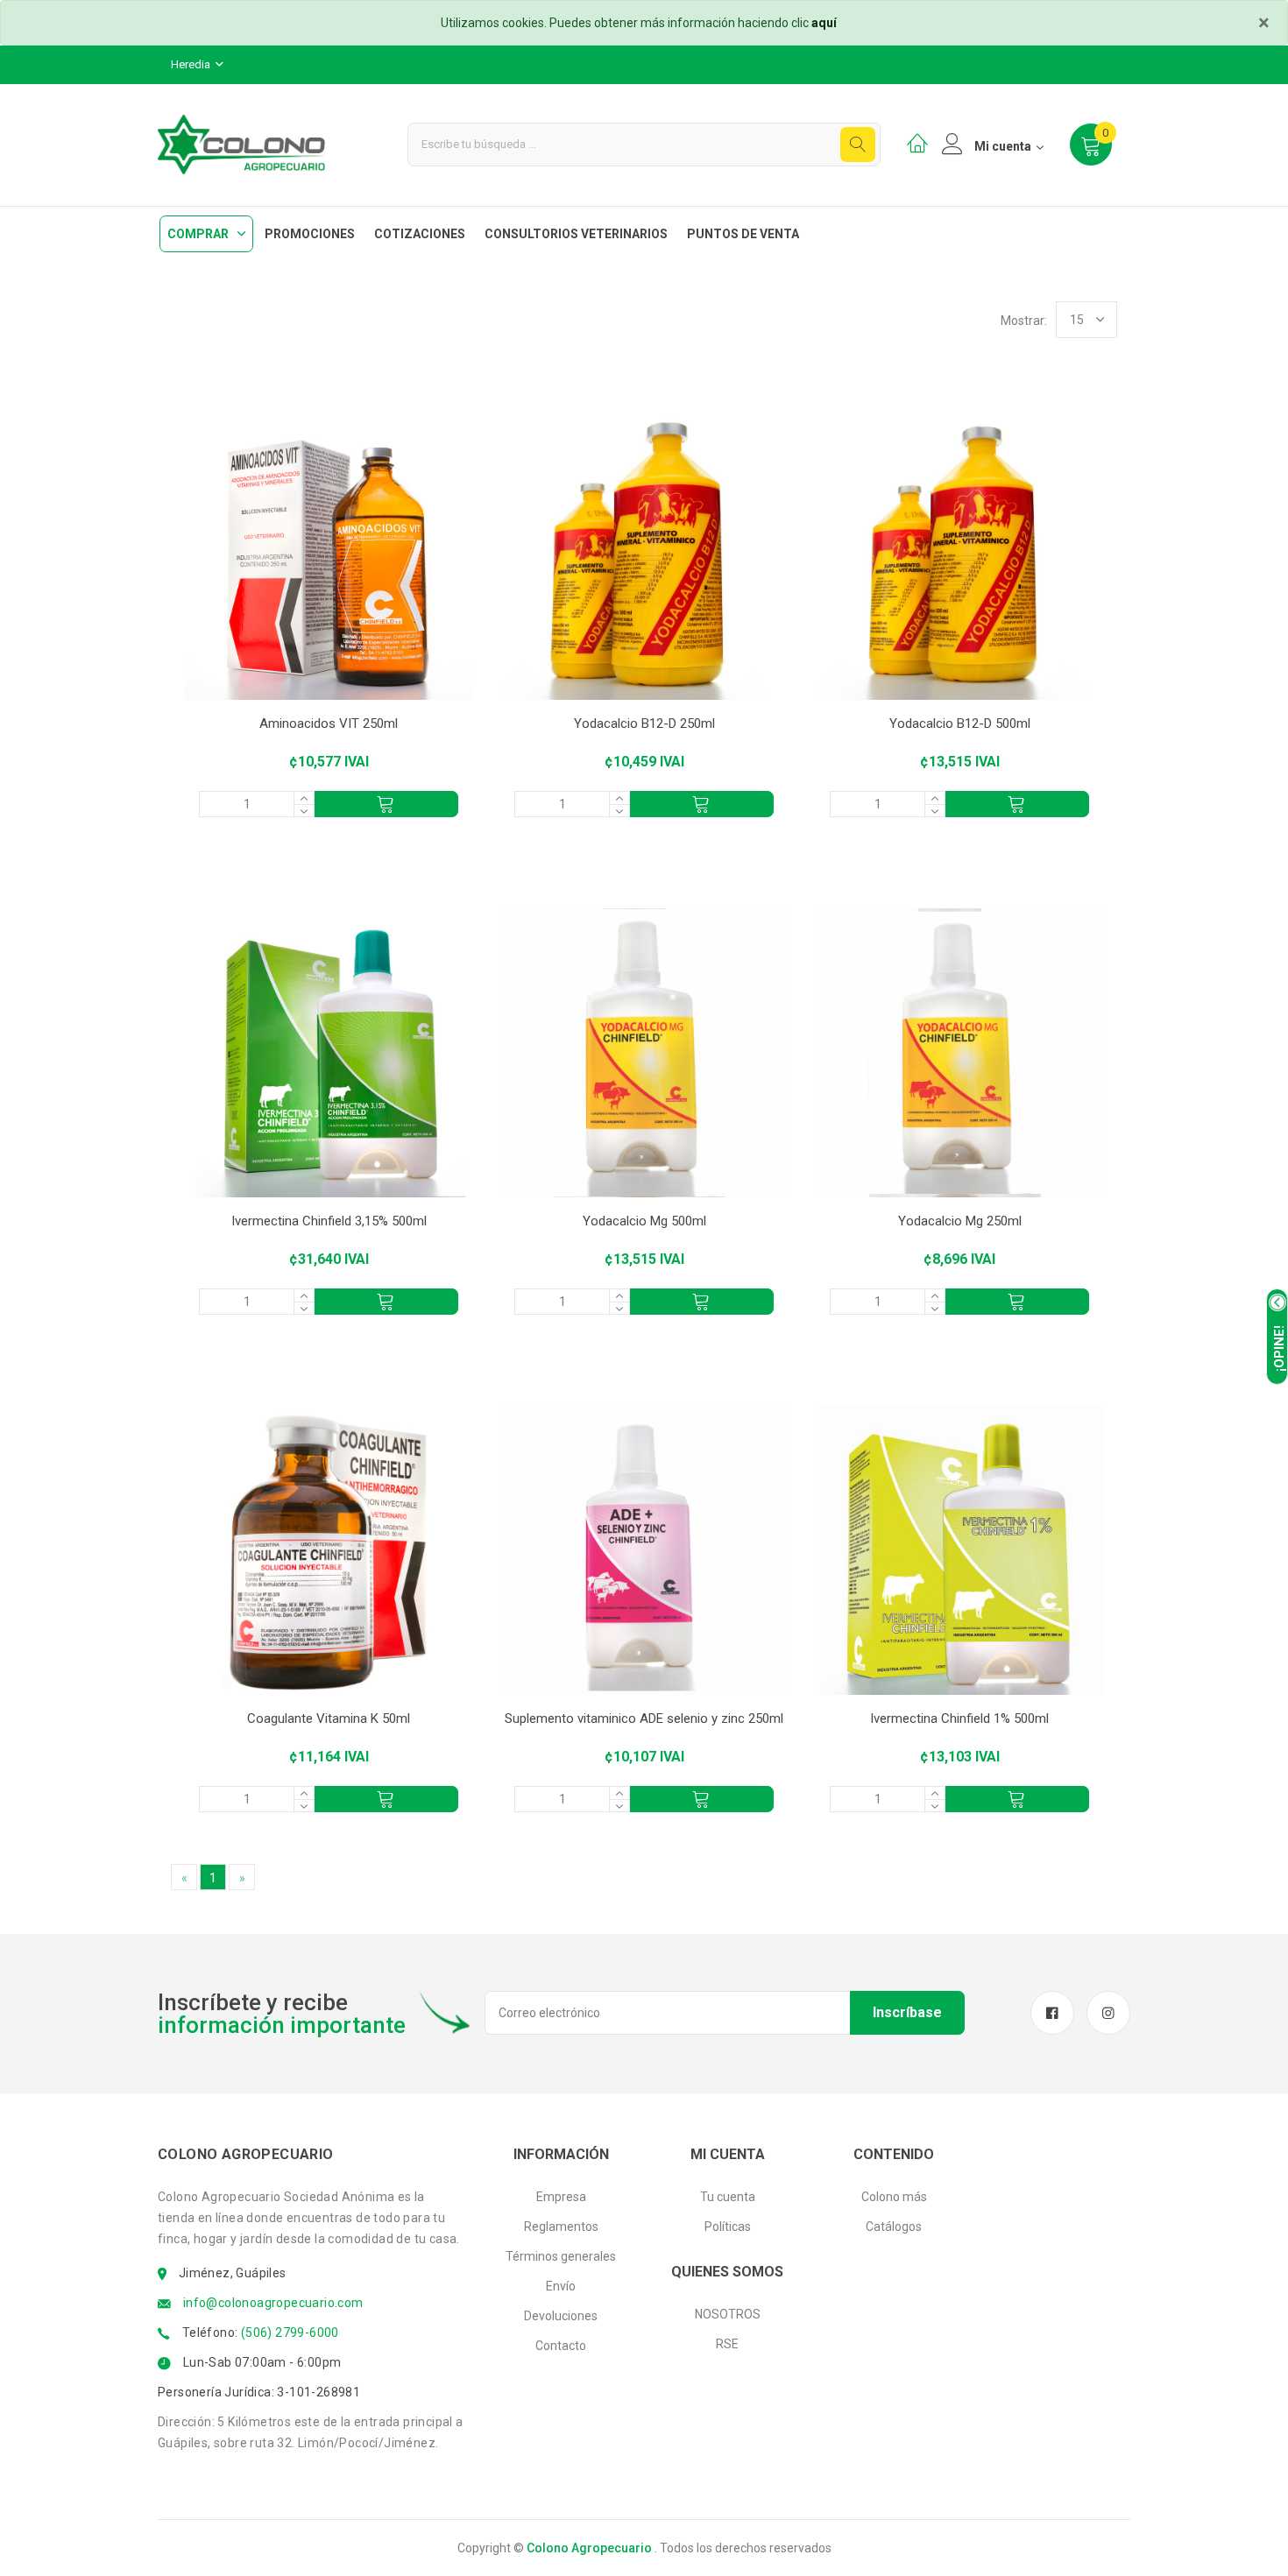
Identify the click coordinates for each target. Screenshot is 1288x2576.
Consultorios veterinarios (576, 234)
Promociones (310, 234)
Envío (561, 2286)
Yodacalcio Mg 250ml (960, 1221)
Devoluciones (561, 2316)
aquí (824, 23)
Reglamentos (561, 2227)
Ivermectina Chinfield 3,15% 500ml (329, 1221)
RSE (727, 2344)
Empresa (561, 2197)
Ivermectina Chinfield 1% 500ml (959, 1719)
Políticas (728, 2227)
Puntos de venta (743, 234)
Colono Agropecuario (589, 2548)
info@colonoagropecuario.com (273, 2303)
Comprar (198, 234)
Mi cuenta (1003, 146)
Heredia (192, 64)
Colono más (894, 2197)
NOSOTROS (728, 2314)
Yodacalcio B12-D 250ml (644, 723)
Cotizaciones (420, 234)
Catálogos (894, 2227)
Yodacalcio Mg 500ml (644, 1221)
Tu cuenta (728, 2197)
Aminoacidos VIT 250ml (329, 723)
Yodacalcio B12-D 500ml (960, 723)
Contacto (561, 2346)
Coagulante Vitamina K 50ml (329, 1719)
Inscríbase (907, 2012)
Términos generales (561, 2256)
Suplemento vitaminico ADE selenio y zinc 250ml (644, 1719)
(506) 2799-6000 (290, 2333)
